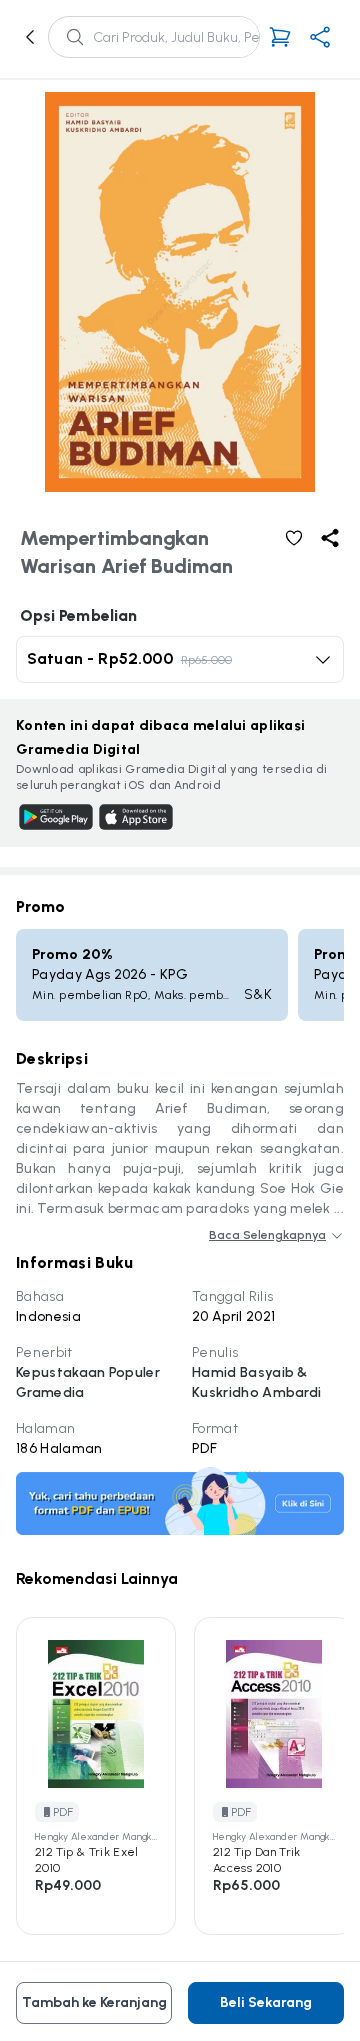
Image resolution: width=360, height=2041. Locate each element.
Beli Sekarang (266, 2002)
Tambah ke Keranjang (94, 2002)
